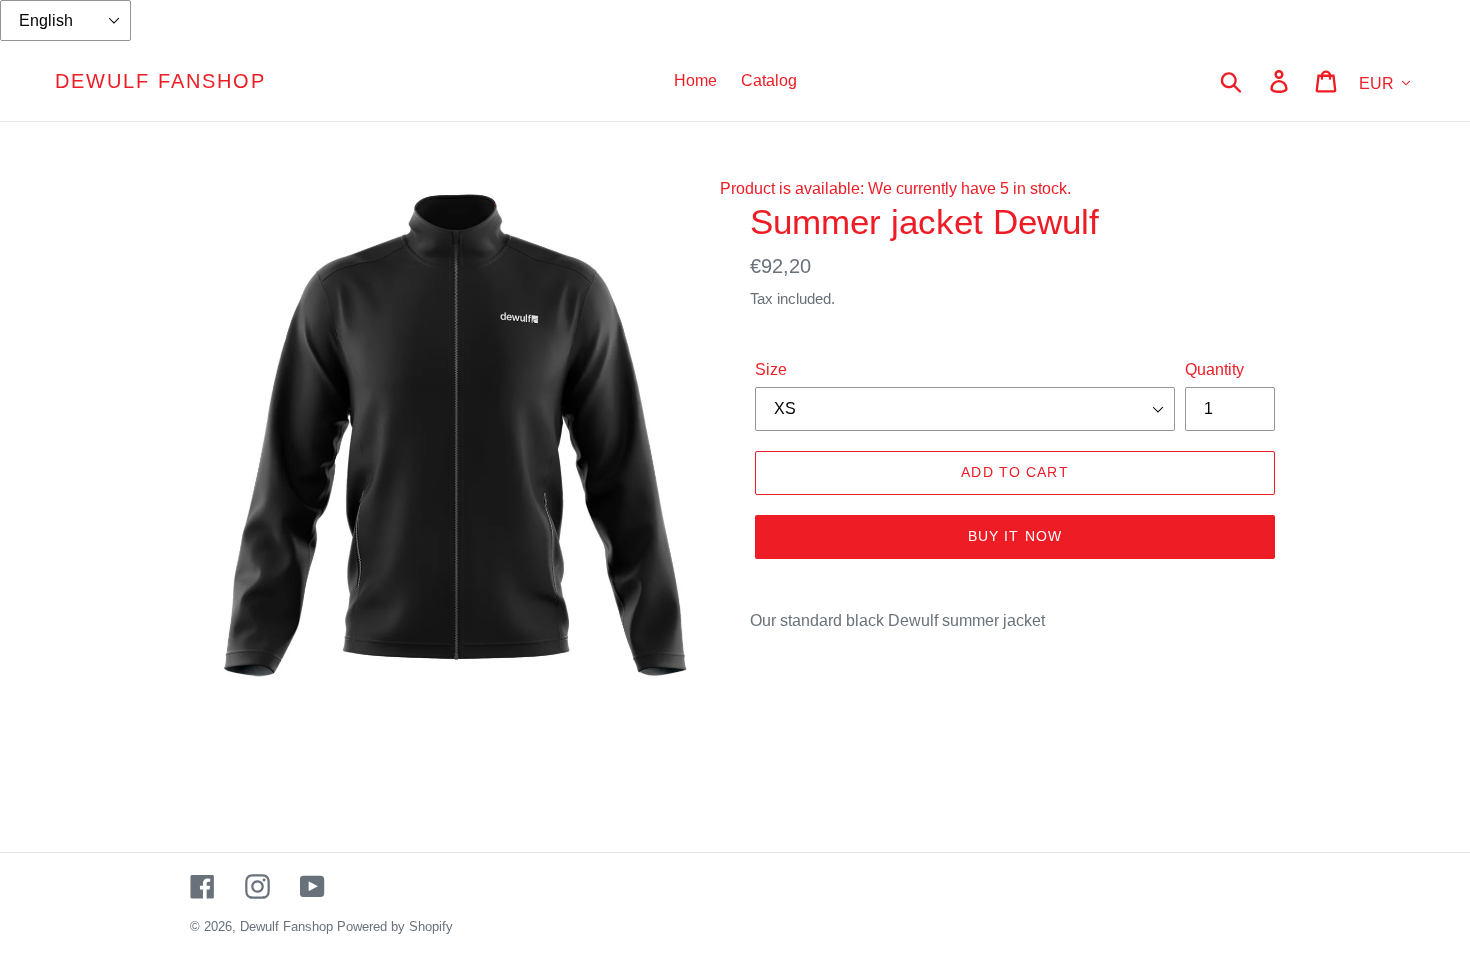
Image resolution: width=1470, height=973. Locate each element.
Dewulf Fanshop (160, 81)
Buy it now (1015, 536)
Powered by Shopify (395, 926)
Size (771, 369)
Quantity (1214, 369)
